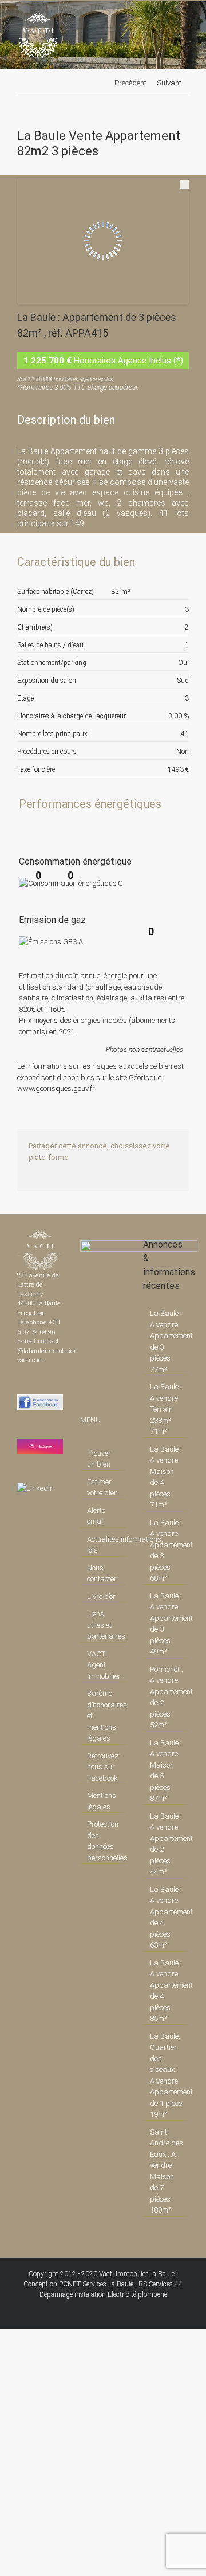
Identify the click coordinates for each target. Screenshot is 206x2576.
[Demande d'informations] (160, 579)
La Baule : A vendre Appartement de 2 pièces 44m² (167, 1844)
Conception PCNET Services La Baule (78, 2284)
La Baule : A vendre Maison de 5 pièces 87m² (166, 1771)
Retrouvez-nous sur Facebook (104, 1767)
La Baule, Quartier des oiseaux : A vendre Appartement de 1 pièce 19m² (167, 2075)
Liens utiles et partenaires (104, 1625)
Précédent (130, 83)
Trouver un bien (99, 1459)
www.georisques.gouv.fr (56, 1088)
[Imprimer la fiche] (140, 579)
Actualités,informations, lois (104, 1545)
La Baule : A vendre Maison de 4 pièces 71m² (166, 1477)
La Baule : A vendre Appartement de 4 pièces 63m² (167, 1918)
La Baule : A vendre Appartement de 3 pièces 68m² (167, 1551)
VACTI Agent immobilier (104, 1665)
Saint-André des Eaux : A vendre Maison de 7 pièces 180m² (167, 2171)
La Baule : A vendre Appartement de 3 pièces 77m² (167, 1341)
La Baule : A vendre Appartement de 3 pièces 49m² (167, 1624)
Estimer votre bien (102, 1488)
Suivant (169, 83)
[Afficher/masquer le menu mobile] (184, 18)
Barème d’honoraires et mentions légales (104, 1716)
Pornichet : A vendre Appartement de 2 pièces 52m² (167, 1697)
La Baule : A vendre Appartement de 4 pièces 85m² (167, 1991)
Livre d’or (101, 1596)
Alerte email (96, 1516)
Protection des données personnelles (104, 1841)
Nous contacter (102, 1574)
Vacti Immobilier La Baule (137, 2274)
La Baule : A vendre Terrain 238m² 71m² (166, 1409)
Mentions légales (102, 1801)
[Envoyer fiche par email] (179, 579)
